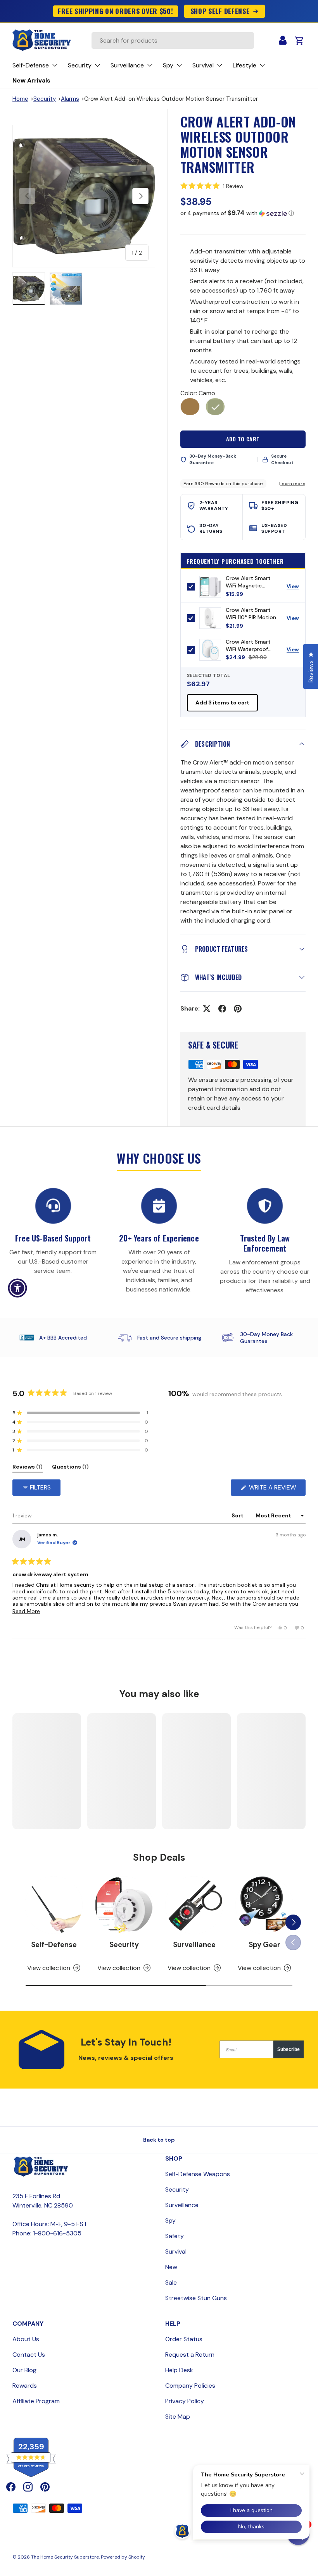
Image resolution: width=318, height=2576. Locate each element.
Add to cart (243, 439)
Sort (238, 1515)
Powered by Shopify (123, 2557)
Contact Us (29, 2355)
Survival (176, 2251)
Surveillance (194, 1945)
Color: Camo (198, 393)
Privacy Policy (185, 2401)
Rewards (25, 2386)
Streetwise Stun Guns (196, 2298)
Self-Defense (54, 1945)
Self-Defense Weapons (198, 2174)
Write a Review (274, 1489)
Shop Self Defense (220, 11)
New (171, 2267)
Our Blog (24, 2370)
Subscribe (289, 2049)
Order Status (184, 2339)
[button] (243, 186)
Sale (171, 2282)
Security (45, 99)
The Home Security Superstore (65, 2557)
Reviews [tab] (28, 1468)
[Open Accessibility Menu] (17, 1288)
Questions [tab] (70, 1468)
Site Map (178, 2417)
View (296, 588)
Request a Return (190, 2355)
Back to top (159, 2140)
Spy (170, 2220)
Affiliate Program (36, 2401)
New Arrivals (31, 80)
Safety (175, 2236)
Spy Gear (264, 1945)
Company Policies (190, 2386)
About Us (26, 2339)
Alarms (70, 99)
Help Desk (179, 2370)
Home (20, 99)
